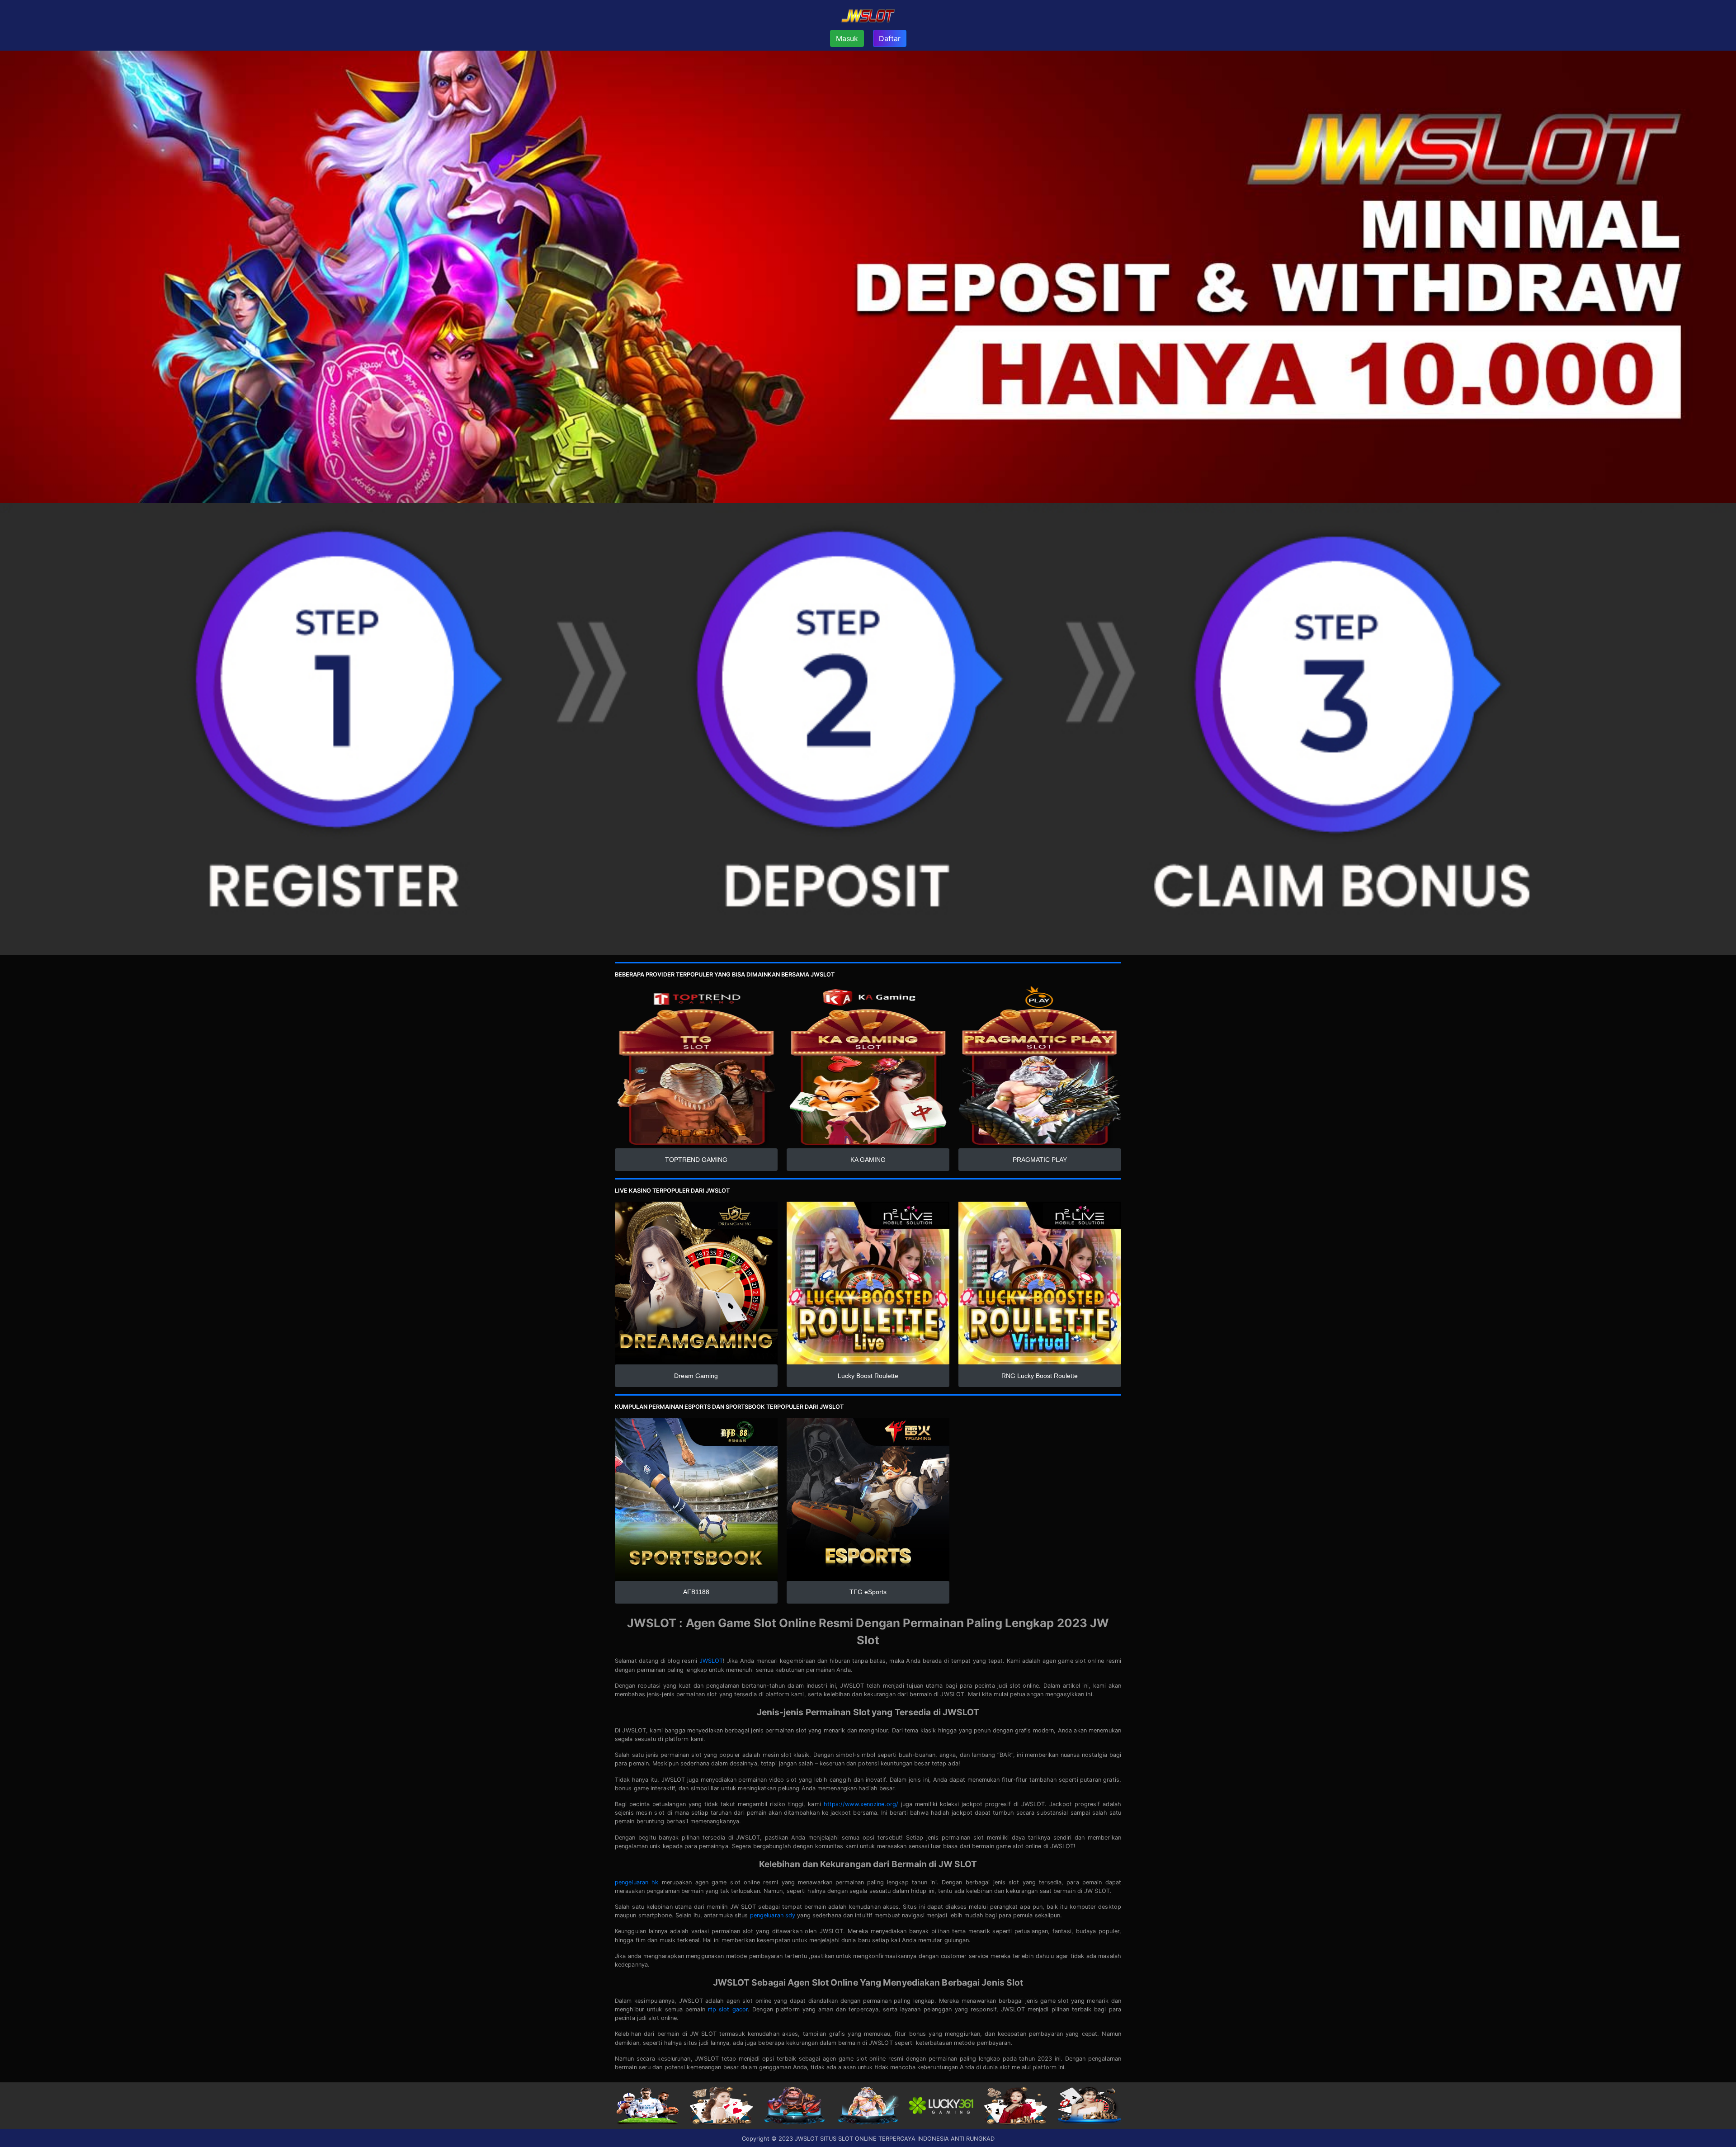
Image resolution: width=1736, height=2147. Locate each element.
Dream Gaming (696, 1376)
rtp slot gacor (728, 2009)
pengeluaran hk (637, 1882)
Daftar (890, 38)
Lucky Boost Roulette (868, 1376)
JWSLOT (711, 1661)
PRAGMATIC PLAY (1040, 1160)
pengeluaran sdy (773, 1915)
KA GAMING (868, 1160)
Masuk (847, 38)
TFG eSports (868, 1592)
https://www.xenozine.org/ (861, 1804)
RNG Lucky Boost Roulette (1040, 1376)
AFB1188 (696, 1592)
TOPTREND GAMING (696, 1160)
